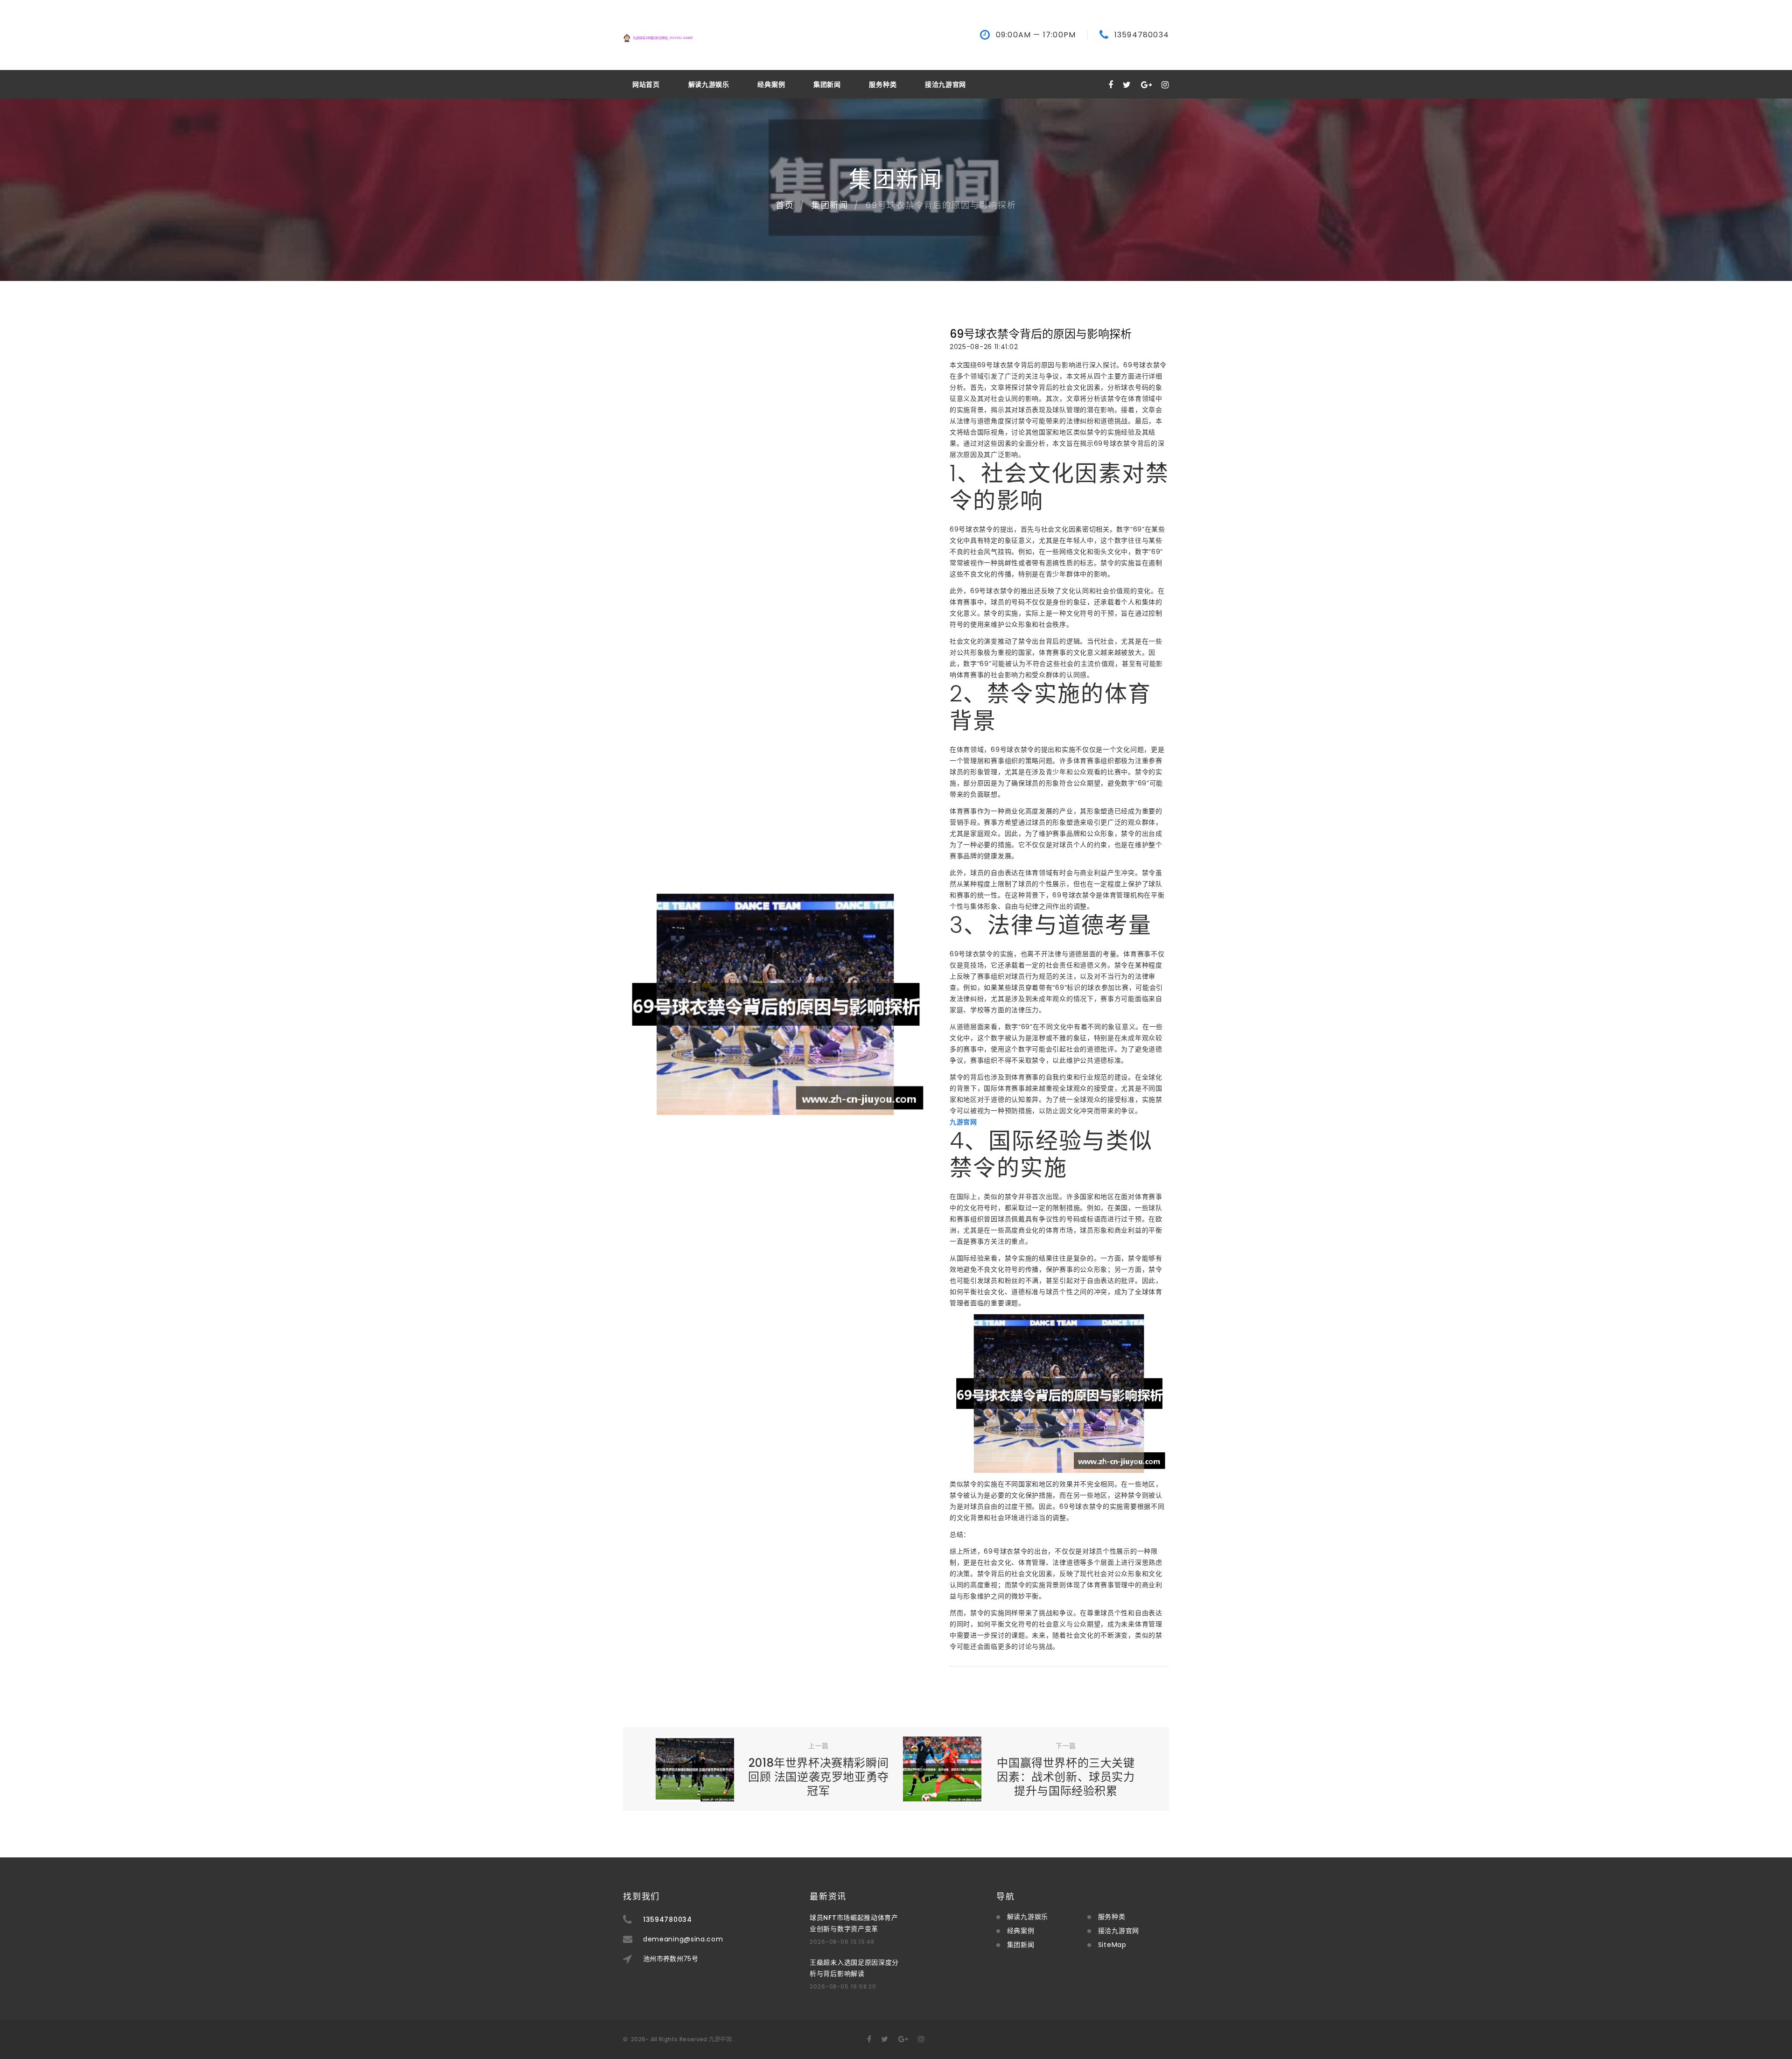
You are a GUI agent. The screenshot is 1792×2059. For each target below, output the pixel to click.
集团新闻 (827, 84)
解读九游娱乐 (709, 84)
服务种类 (883, 84)
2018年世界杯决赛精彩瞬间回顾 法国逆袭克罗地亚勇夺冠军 (819, 1777)
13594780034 (1142, 35)
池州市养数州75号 (671, 1959)
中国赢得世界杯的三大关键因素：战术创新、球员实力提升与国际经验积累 (1066, 1777)
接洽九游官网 (945, 84)
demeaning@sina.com (683, 1939)
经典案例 (771, 84)
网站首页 (646, 84)
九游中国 (720, 2039)
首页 (785, 205)
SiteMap (1112, 1945)
